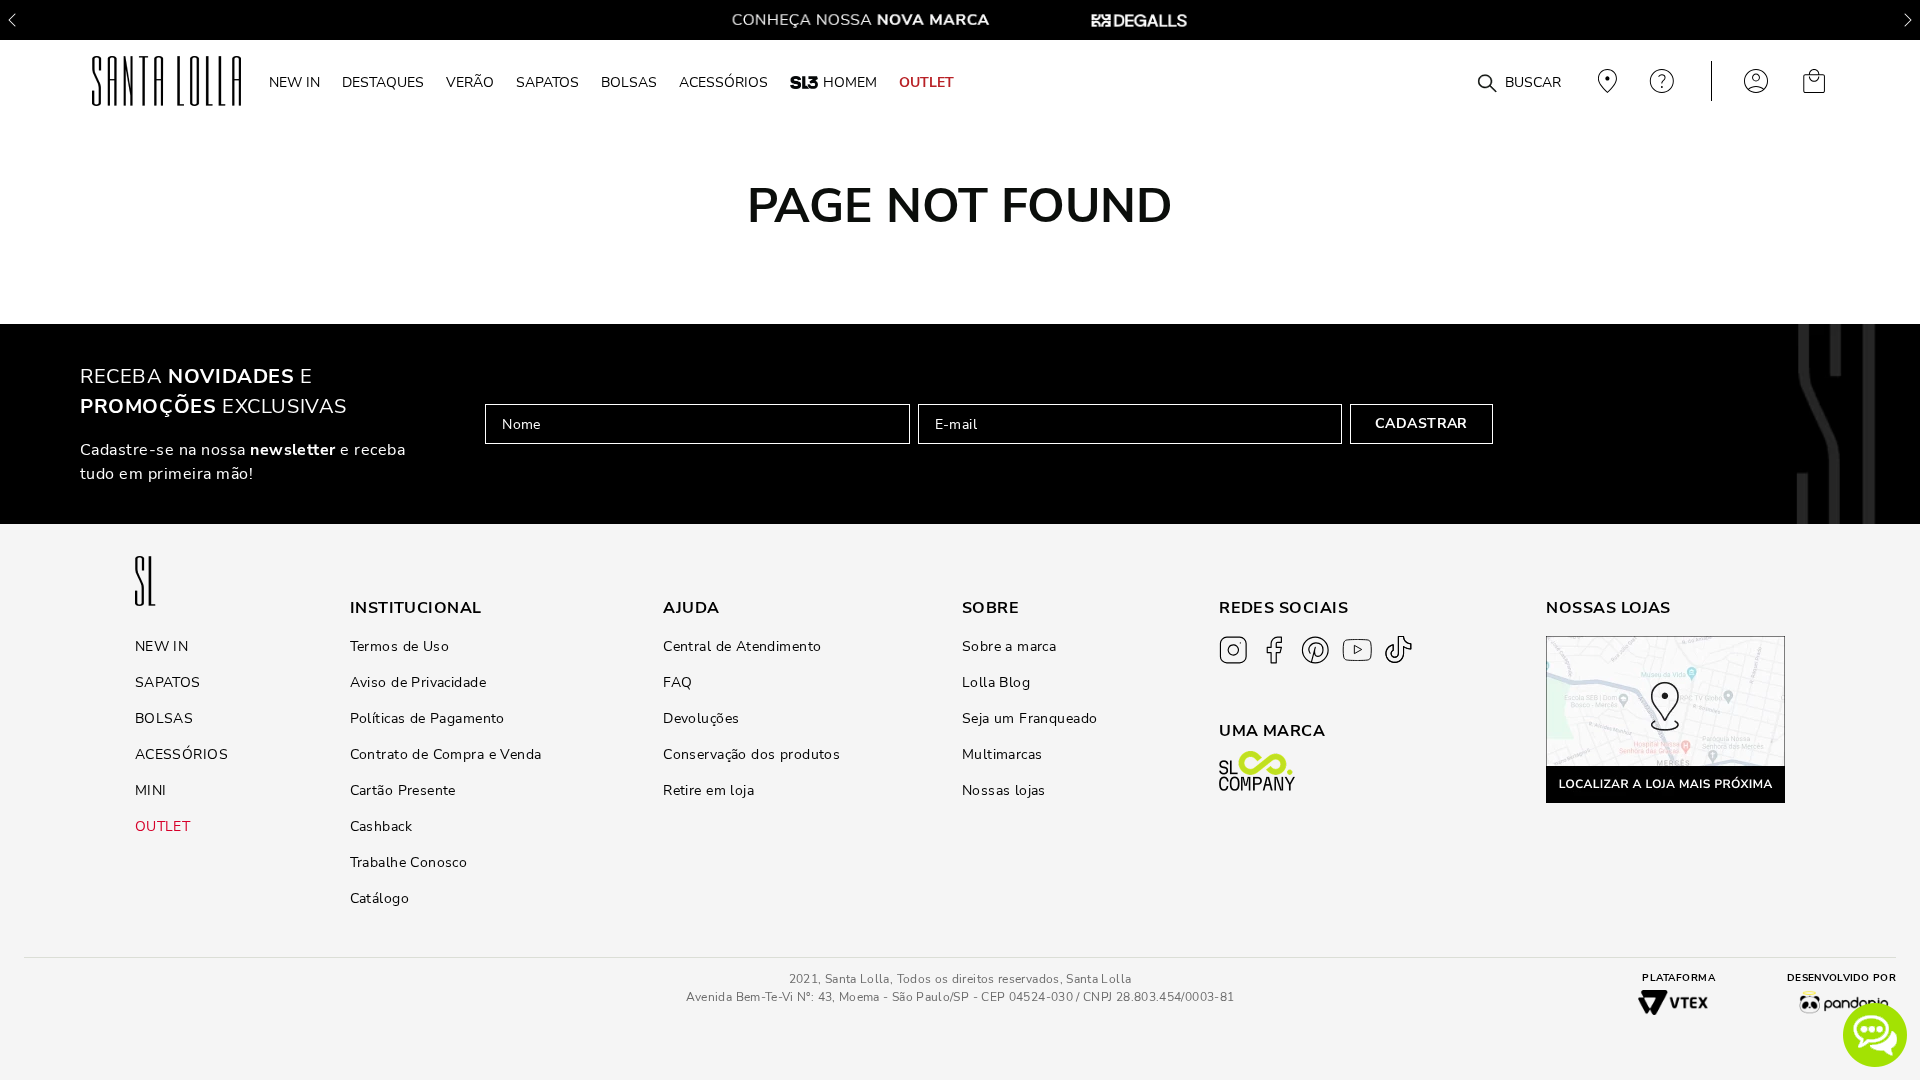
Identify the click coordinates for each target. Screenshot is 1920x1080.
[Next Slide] (1908, 20)
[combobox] (1438, 81)
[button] (1875, 1035)
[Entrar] (1756, 81)
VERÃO (470, 82)
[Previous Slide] (12, 20)
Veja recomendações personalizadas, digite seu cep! (1605, 81)
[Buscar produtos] (1487, 84)
